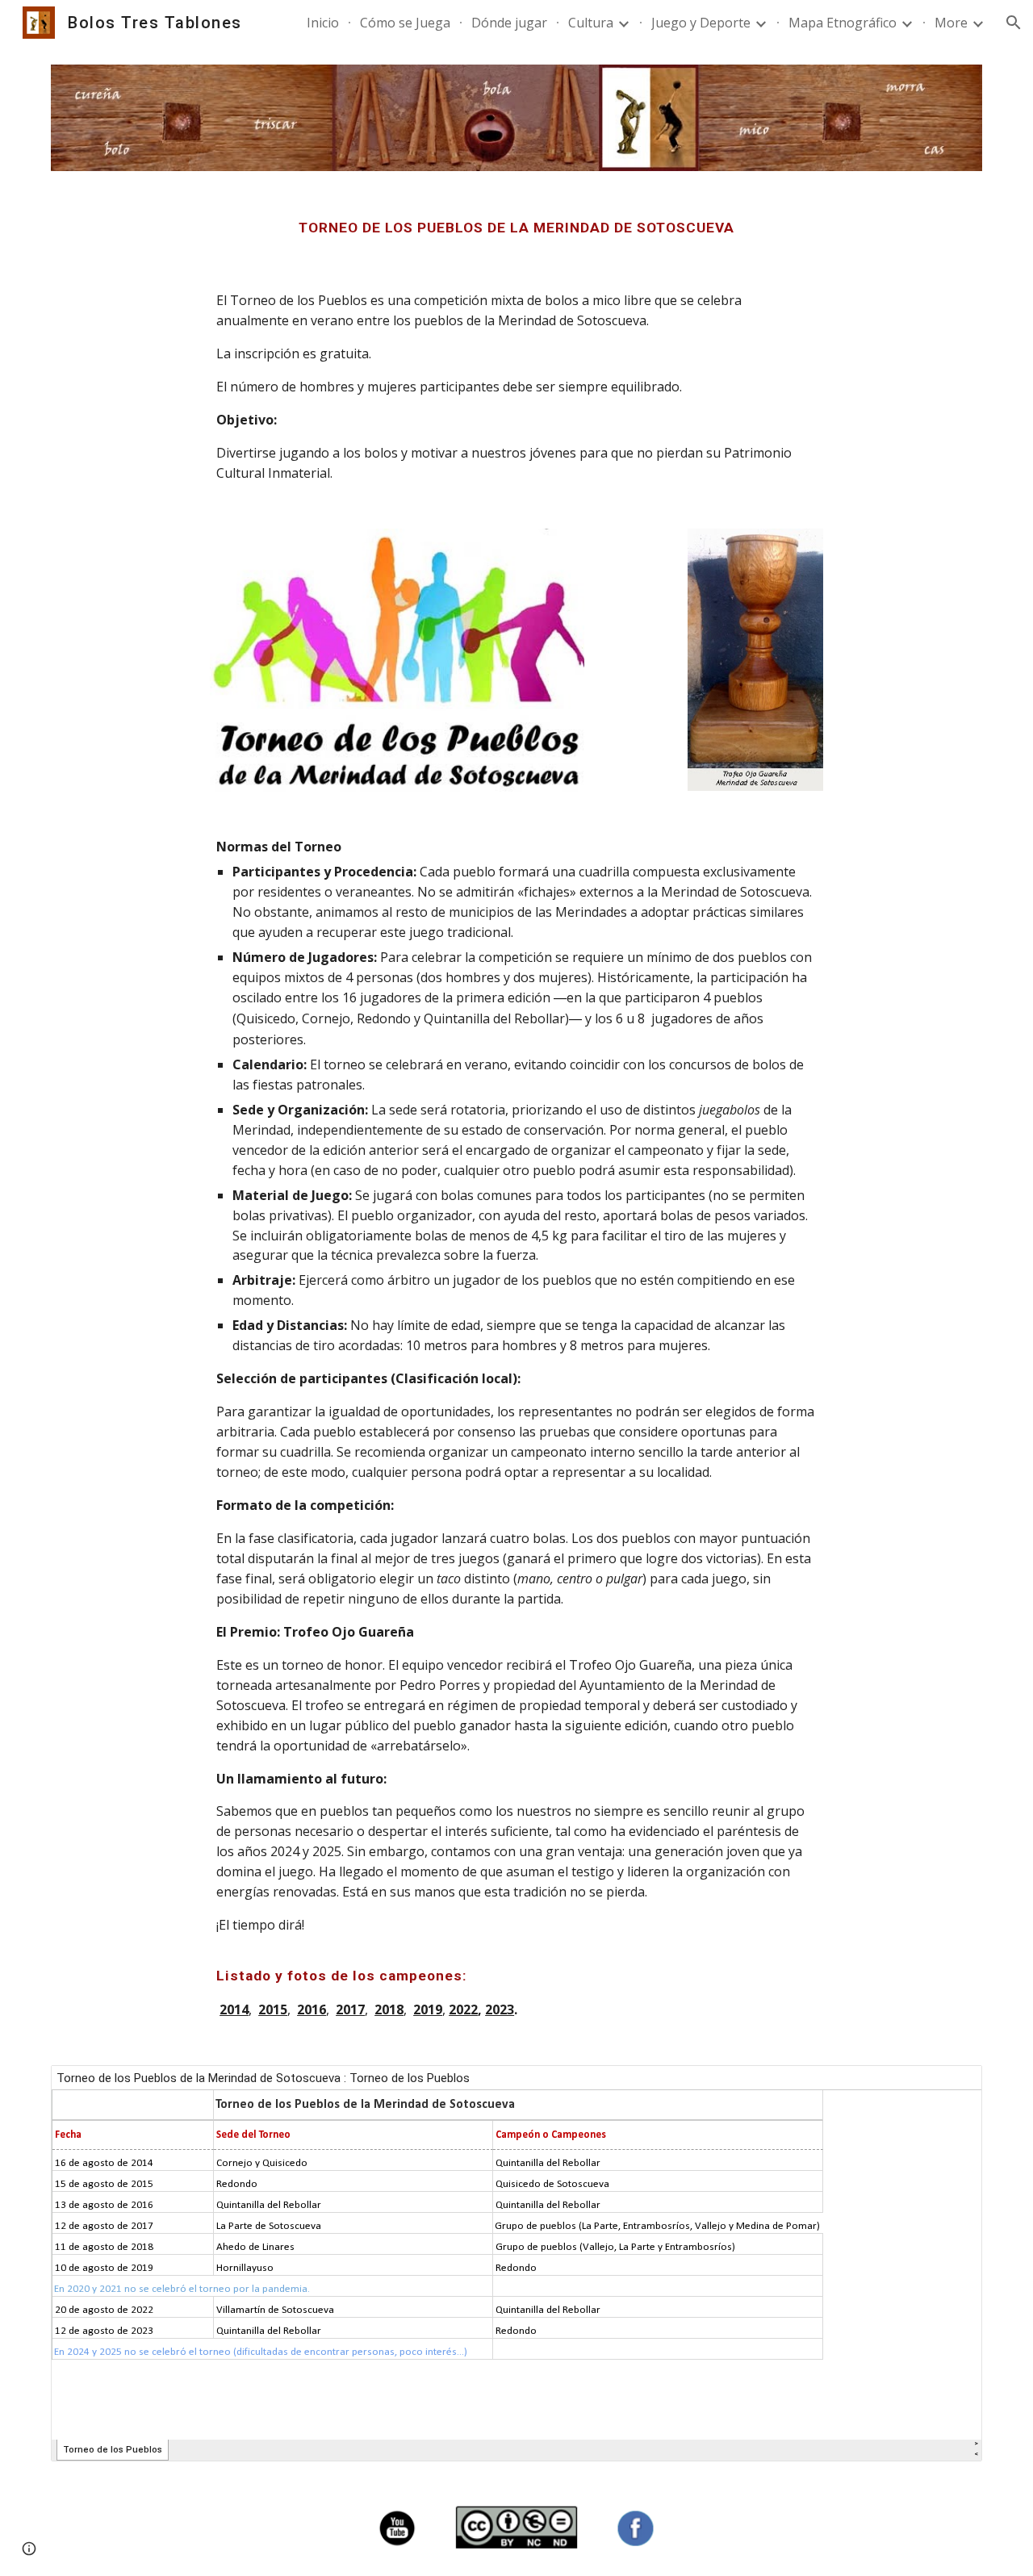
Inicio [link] (323, 23)
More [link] (951, 23)
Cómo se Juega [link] (405, 23)
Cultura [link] (591, 23)
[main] (516, 228)
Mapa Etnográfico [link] (843, 23)
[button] (1014, 23)
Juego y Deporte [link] (701, 23)
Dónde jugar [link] (509, 23)
